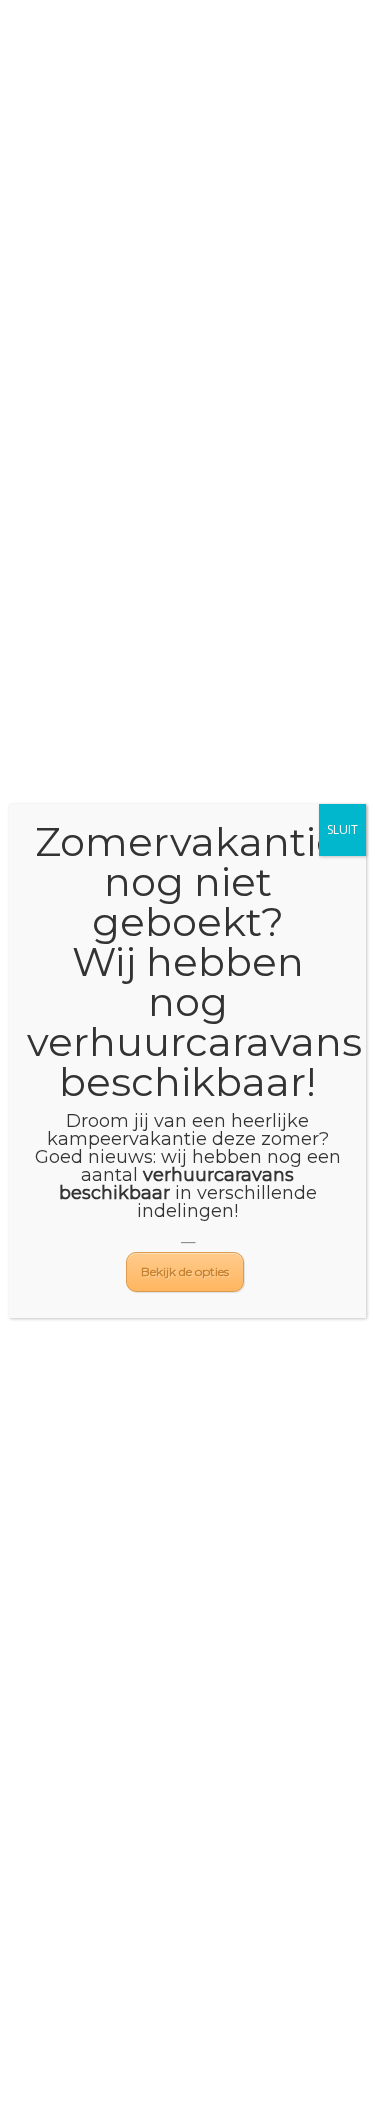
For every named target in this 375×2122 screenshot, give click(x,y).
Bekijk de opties (185, 1271)
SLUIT (342, 829)
